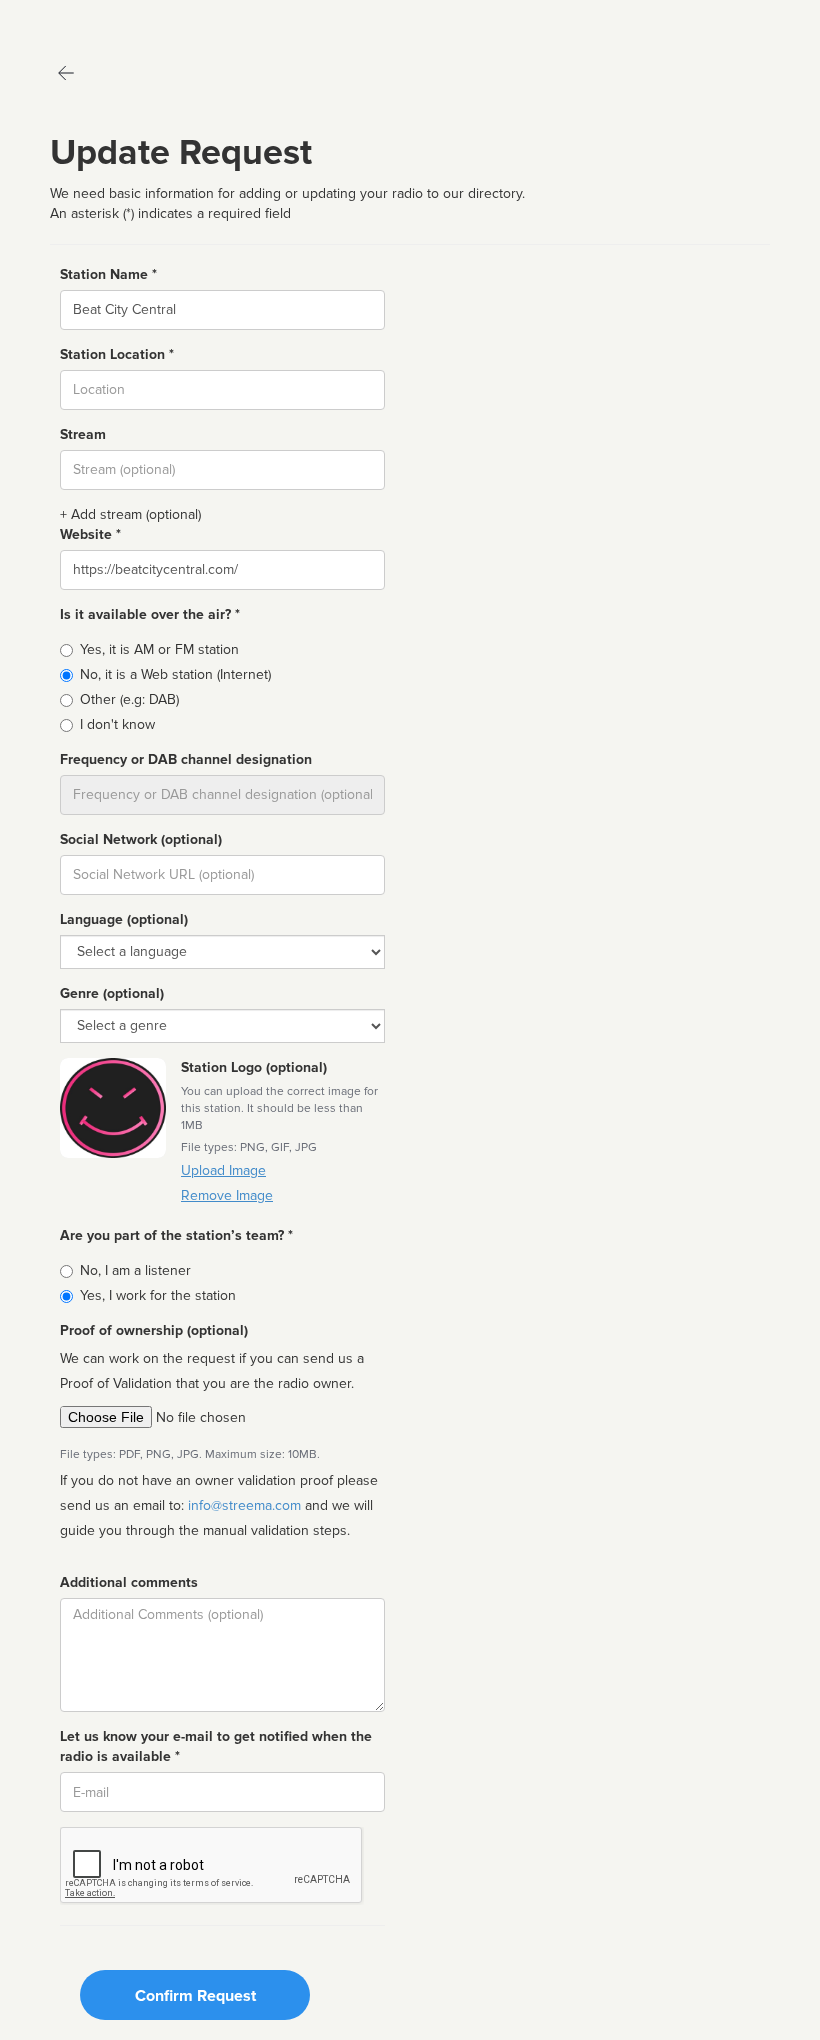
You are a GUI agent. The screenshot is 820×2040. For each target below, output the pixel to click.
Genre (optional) (112, 993)
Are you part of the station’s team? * (176, 1235)
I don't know (117, 724)
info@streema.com (244, 1505)
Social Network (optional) (141, 839)
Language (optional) (124, 919)
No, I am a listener (135, 1270)
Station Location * (117, 354)
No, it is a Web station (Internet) (175, 674)
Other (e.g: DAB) (129, 699)
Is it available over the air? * (150, 614)
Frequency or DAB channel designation (186, 759)
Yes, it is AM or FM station (159, 649)
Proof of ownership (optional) (154, 1330)
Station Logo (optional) (254, 1067)
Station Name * (108, 274)
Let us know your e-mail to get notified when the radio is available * (216, 1746)
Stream (83, 434)
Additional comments (129, 1582)
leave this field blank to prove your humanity (75, 19)
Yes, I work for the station (158, 1295)
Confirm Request (195, 1996)
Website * (90, 534)
